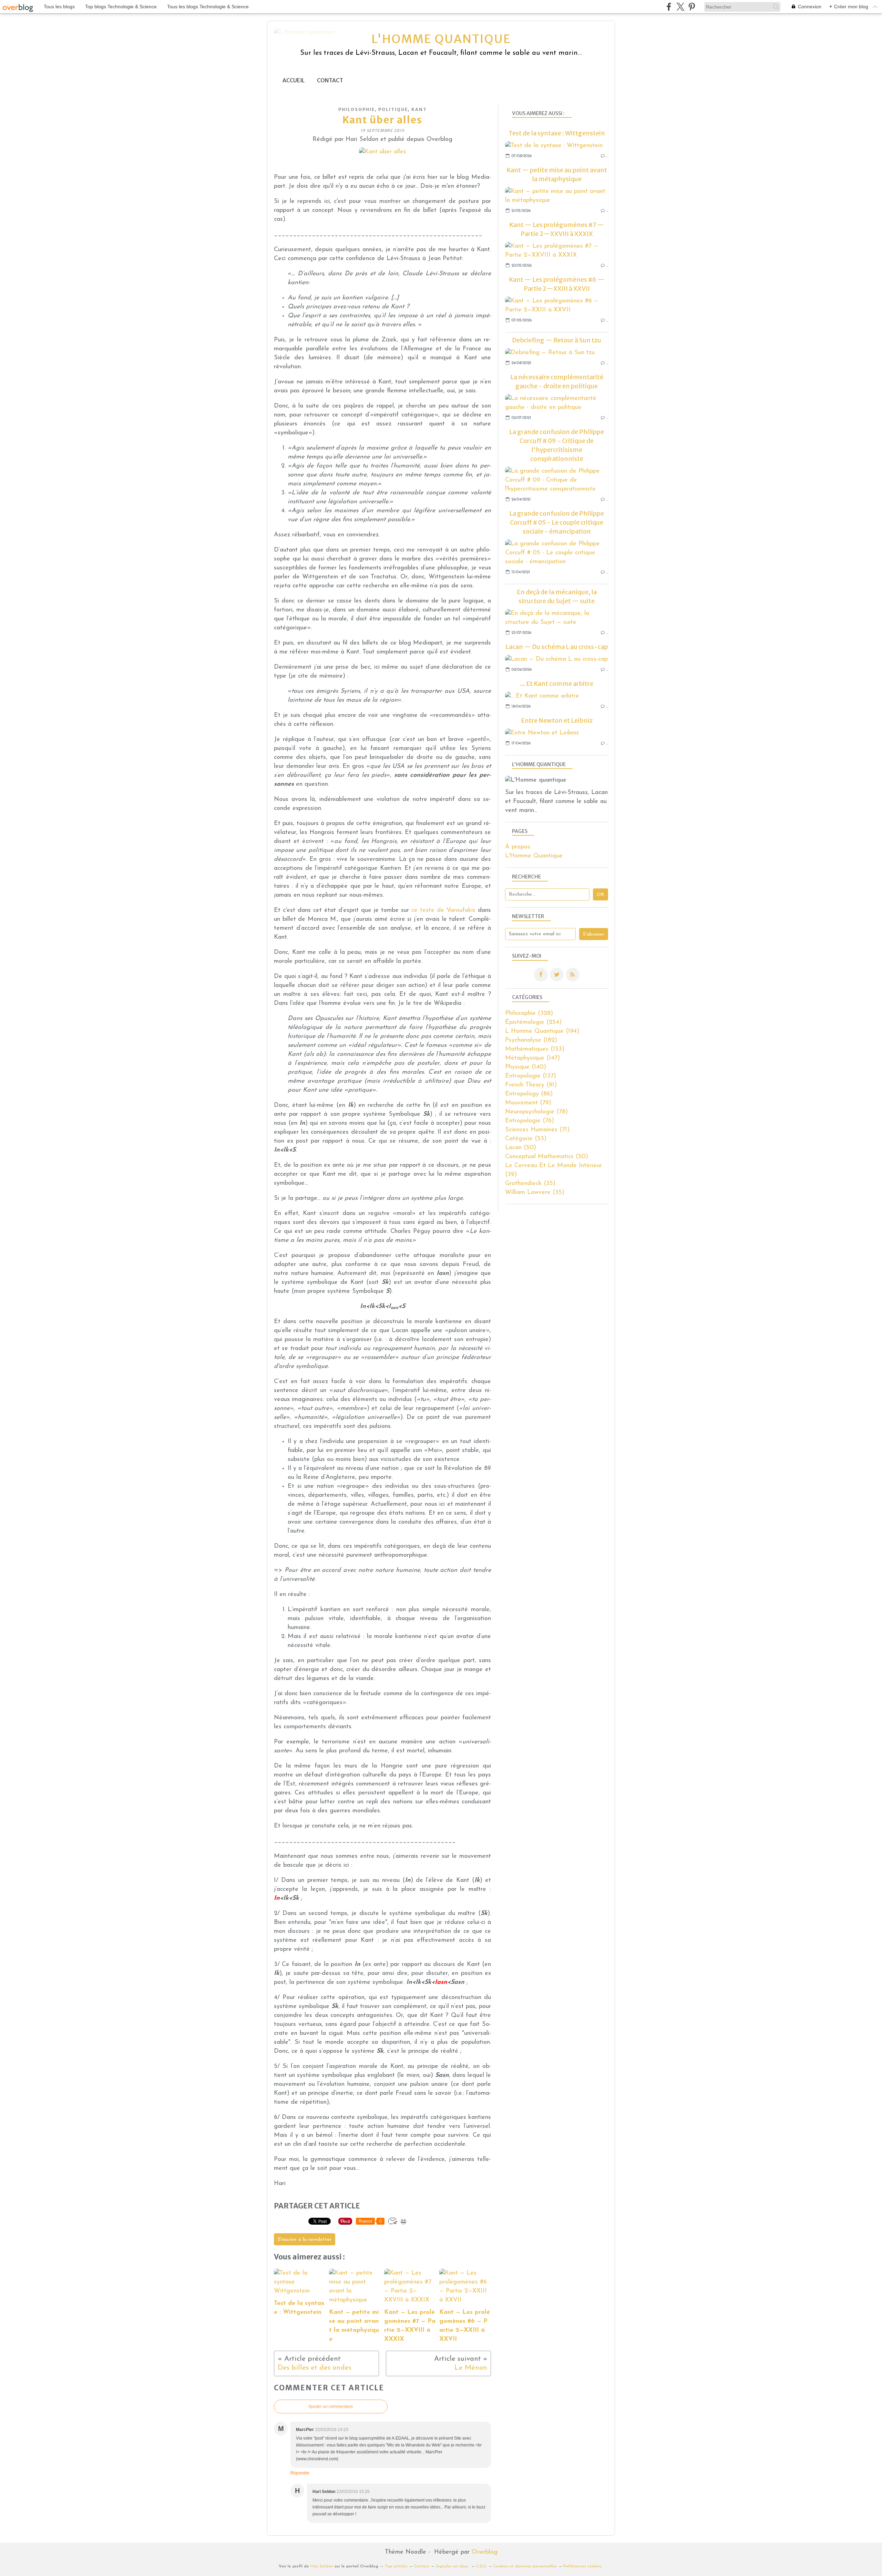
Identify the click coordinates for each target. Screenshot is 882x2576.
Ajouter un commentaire (331, 2407)
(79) (528, 1103)
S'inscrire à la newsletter (305, 2240)
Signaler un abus (453, 2566)
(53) (526, 1139)
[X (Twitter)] (680, 7)
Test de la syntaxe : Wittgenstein (557, 133)
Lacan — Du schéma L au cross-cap (557, 647)
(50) (521, 1148)
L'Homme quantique (441, 39)
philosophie (357, 109)
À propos (518, 847)
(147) (532, 1058)
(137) (531, 1076)
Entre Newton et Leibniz (557, 720)
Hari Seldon (322, 2566)
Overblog (485, 2552)
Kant (419, 109)
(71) (537, 1130)
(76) (530, 1121)
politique (393, 109)
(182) (531, 1040)
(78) (536, 1112)
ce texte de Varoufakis (443, 910)
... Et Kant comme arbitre (557, 684)
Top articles (396, 2566)
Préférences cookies (582, 2566)
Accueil (294, 80)
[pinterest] (692, 7)
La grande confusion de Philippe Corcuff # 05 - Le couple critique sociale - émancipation (557, 522)
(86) (529, 1094)
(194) (542, 1031)
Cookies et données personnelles (525, 2566)
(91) (531, 1085)
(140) (526, 1067)
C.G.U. (481, 2566)
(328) (529, 1013)
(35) (530, 1184)
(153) (535, 1049)
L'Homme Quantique (534, 856)
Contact (330, 80)
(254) (533, 1022)
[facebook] (669, 7)
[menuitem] (294, 80)
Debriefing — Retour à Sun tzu (557, 340)
